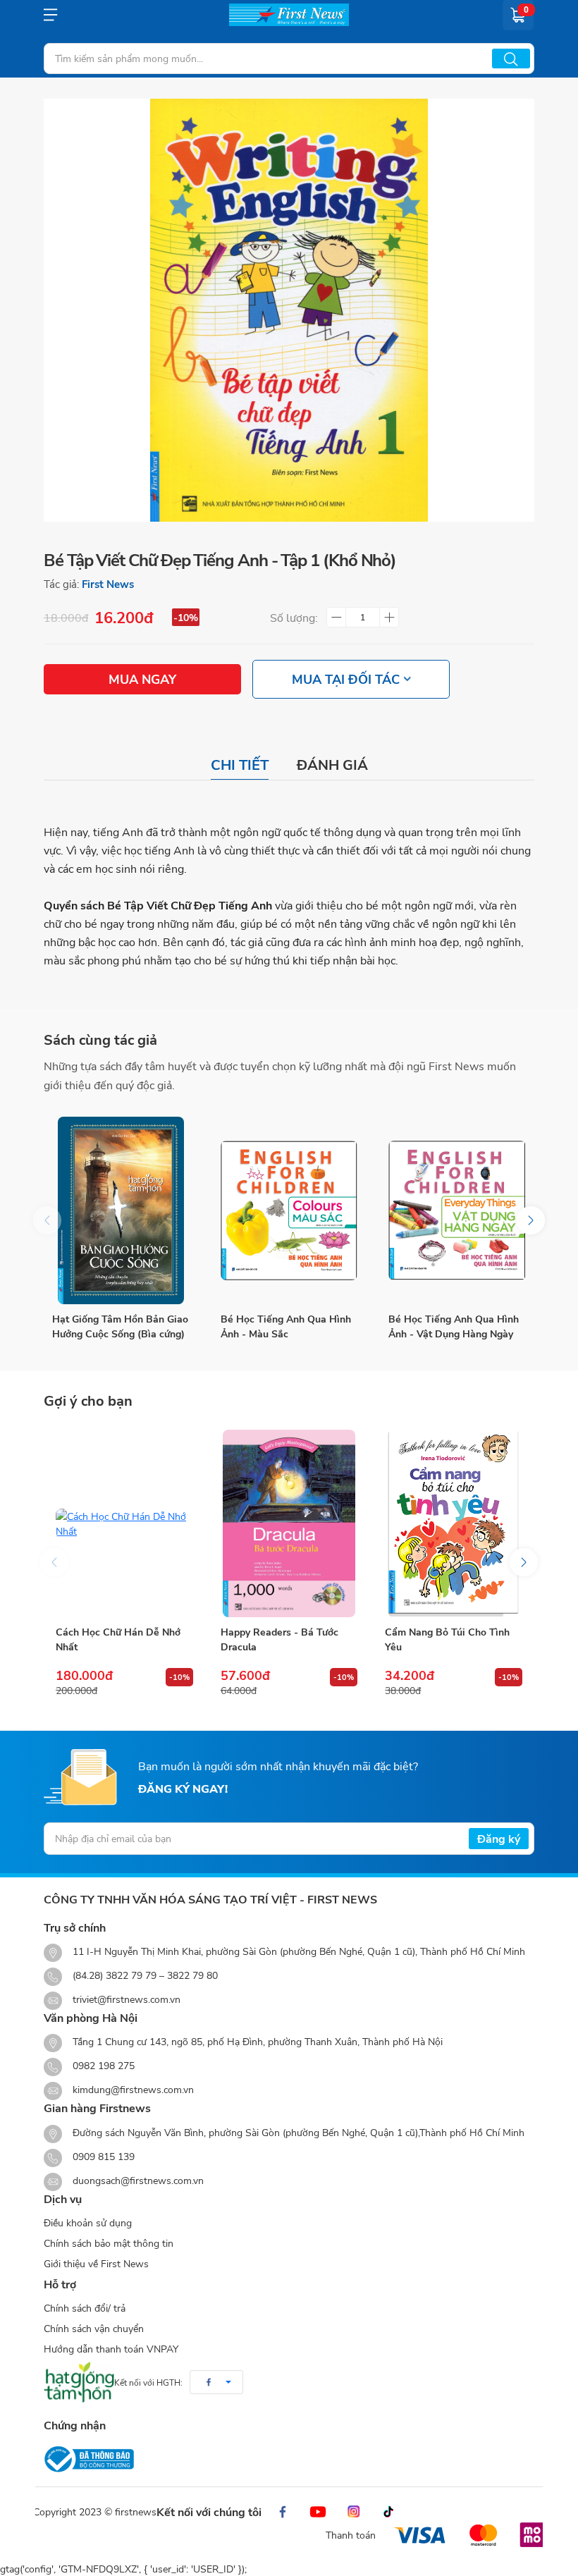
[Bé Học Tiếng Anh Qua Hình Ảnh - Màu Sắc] (289, 1210)
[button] (531, 1220)
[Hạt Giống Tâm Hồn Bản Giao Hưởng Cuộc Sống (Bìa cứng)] (121, 1210)
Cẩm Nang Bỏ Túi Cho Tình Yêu (447, 1639)
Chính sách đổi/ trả (85, 2308)
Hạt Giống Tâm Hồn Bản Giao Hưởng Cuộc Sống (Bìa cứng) (120, 1326)
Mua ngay (142, 679)
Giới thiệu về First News (96, 2263)
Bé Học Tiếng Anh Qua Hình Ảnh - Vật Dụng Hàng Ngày (454, 1326)
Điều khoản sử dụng (88, 2222)
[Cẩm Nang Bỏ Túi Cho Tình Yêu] (454, 1523)
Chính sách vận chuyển (94, 2328)
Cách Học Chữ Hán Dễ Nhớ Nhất (118, 1639)
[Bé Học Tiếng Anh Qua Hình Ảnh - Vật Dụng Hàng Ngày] (457, 1210)
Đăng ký (499, 1838)
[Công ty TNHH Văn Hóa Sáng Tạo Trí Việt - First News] (289, 15)
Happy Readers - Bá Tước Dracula (279, 1639)
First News (108, 584)
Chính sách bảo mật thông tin (109, 2243)
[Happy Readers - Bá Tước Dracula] (289, 1523)
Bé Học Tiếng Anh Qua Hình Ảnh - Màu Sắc (286, 1326)
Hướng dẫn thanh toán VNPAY (111, 2349)
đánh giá (332, 765)
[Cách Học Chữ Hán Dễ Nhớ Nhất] (124, 1523)
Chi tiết (240, 765)
